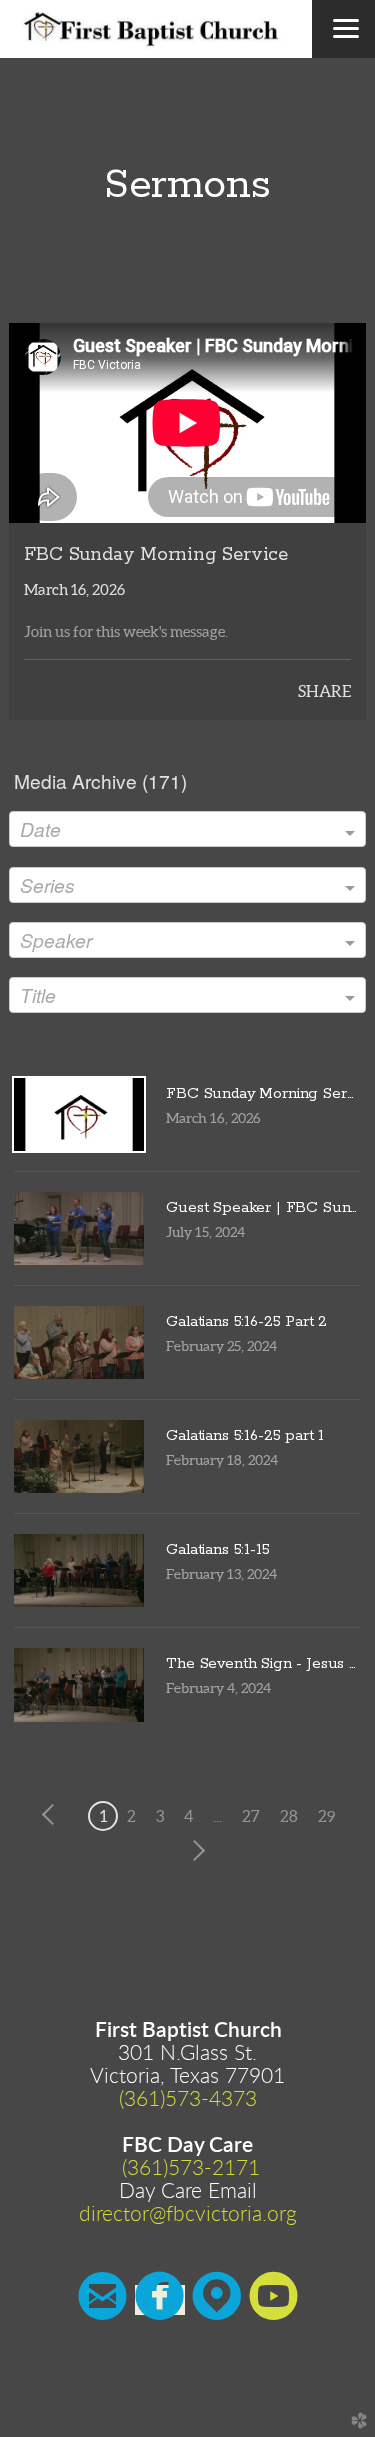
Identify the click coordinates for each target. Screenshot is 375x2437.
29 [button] (326, 1816)
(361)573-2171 (191, 2168)
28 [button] (289, 1816)
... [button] (217, 1816)
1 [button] (103, 1816)
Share (324, 691)
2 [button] (131, 1816)
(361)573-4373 (188, 2099)
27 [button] (251, 1816)
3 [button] (160, 1816)
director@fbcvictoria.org (188, 2214)
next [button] (195, 1851)
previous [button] (53, 1815)
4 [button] (188, 1816)
